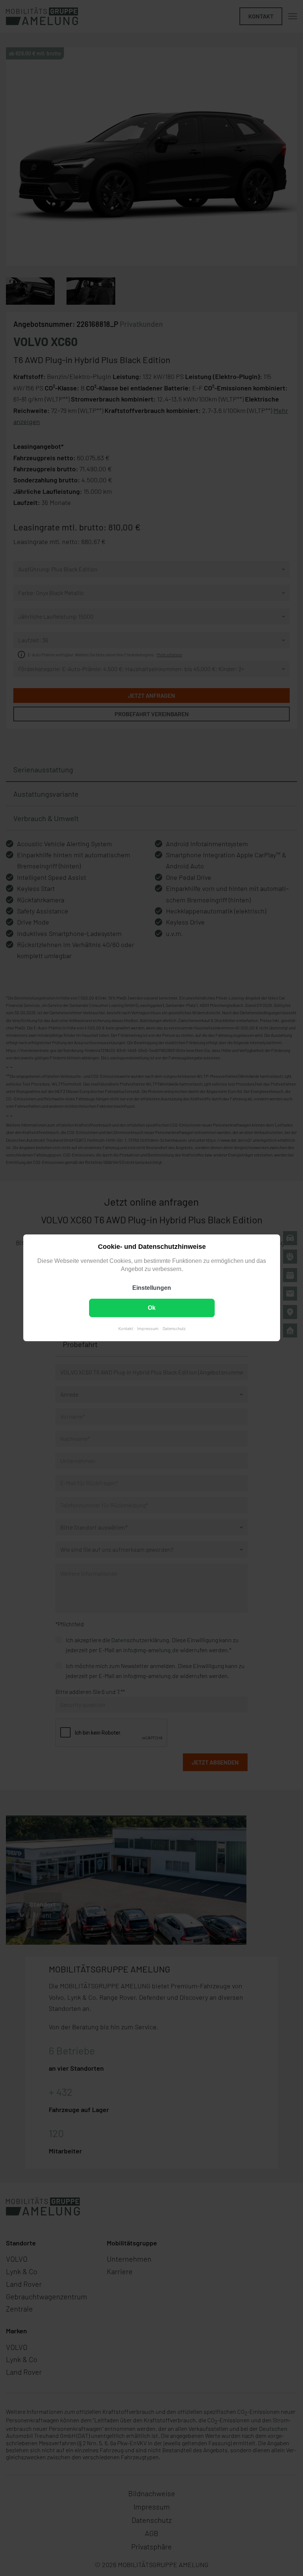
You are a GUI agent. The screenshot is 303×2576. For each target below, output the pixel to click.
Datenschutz (174, 1329)
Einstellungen (152, 1288)
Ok (152, 1308)
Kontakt (125, 1329)
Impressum (147, 1329)
